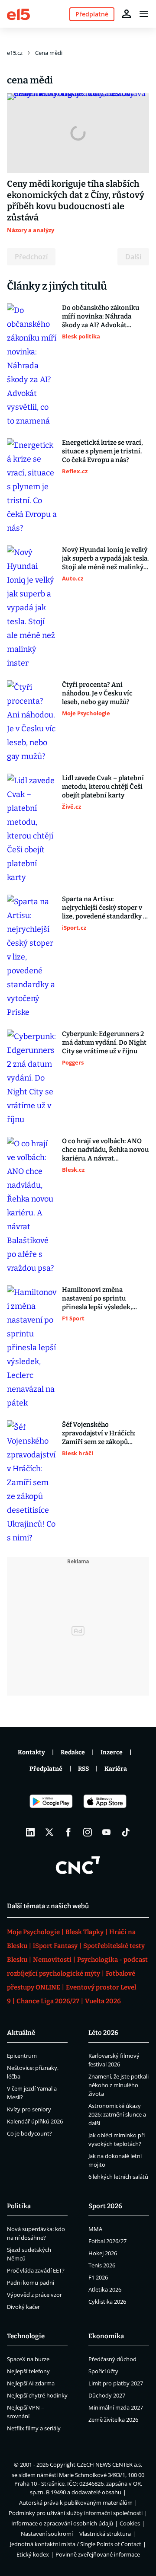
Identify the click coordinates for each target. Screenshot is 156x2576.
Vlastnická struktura (105, 2534)
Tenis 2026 (102, 2265)
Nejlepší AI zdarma (31, 2383)
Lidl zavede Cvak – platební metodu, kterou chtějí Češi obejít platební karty (103, 787)
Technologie (26, 2336)
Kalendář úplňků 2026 (35, 2121)
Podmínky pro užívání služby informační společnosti (76, 2513)
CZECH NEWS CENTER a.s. (109, 2464)
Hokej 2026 (103, 2253)
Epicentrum (22, 2056)
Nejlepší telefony (28, 2371)
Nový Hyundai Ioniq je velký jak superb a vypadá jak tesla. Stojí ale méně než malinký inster (105, 559)
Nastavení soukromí (47, 2534)
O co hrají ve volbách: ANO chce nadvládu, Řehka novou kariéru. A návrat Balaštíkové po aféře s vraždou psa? (105, 1150)
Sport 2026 (105, 2206)
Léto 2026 (103, 2033)
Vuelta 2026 (103, 2001)
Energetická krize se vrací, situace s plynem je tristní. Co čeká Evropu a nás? (102, 451)
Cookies (130, 2523)
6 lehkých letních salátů (118, 2177)
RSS (83, 1769)
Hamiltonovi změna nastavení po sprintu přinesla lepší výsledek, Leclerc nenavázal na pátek (103, 1299)
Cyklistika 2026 (107, 2302)
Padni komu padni (31, 2283)
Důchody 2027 (107, 2395)
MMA (95, 2229)
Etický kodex (33, 2554)
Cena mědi (49, 53)
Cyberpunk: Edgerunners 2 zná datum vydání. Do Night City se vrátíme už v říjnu (104, 1043)
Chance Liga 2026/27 (48, 2001)
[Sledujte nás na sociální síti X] (49, 1832)
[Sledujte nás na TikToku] (126, 1832)
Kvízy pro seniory (29, 2109)
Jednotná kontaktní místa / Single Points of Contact (76, 2544)
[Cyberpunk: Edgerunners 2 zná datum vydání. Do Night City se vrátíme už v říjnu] (32, 1078)
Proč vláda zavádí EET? (36, 2270)
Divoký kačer (23, 2307)
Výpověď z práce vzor (34, 2295)
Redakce (73, 1752)
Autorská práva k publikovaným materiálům (76, 2503)
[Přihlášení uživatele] (127, 14)
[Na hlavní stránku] (18, 14)
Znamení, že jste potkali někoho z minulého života (119, 2085)
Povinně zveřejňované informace (98, 2554)
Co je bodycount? (29, 2133)
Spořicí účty (103, 2371)
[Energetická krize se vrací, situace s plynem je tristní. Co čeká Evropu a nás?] (32, 487)
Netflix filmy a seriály (34, 2428)
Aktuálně (21, 2033)
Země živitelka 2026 (113, 2420)
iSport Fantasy (55, 1946)
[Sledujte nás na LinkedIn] (30, 1832)
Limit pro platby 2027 (116, 2383)
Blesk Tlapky (84, 1932)
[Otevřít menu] (144, 14)
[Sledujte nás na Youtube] (107, 1832)
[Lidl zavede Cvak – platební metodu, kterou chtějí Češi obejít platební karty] (32, 829)
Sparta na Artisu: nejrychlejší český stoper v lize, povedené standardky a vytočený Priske (104, 908)
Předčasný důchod (112, 2359)
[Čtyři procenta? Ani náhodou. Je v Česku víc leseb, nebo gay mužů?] (32, 722)
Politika (19, 2206)
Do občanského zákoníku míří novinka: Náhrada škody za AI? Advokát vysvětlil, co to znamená (101, 317)
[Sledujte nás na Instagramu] (88, 1832)
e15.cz (15, 53)
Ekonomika (106, 2336)
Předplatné (46, 1769)
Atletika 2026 (105, 2289)
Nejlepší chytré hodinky (37, 2395)
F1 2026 (98, 2277)
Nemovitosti (52, 1960)
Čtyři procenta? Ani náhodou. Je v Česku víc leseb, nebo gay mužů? (97, 693)
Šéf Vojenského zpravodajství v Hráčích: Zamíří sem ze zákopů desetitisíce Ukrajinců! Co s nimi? (104, 1433)
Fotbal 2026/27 (107, 2241)
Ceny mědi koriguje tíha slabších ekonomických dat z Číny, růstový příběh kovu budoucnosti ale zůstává (76, 201)
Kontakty (31, 1752)
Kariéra (116, 1769)
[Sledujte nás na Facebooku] (68, 1832)
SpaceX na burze (28, 2359)
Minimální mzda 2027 (116, 2407)
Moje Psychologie (33, 1932)
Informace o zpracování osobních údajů (62, 2523)
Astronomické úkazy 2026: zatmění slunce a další (117, 2114)
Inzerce (112, 1752)
